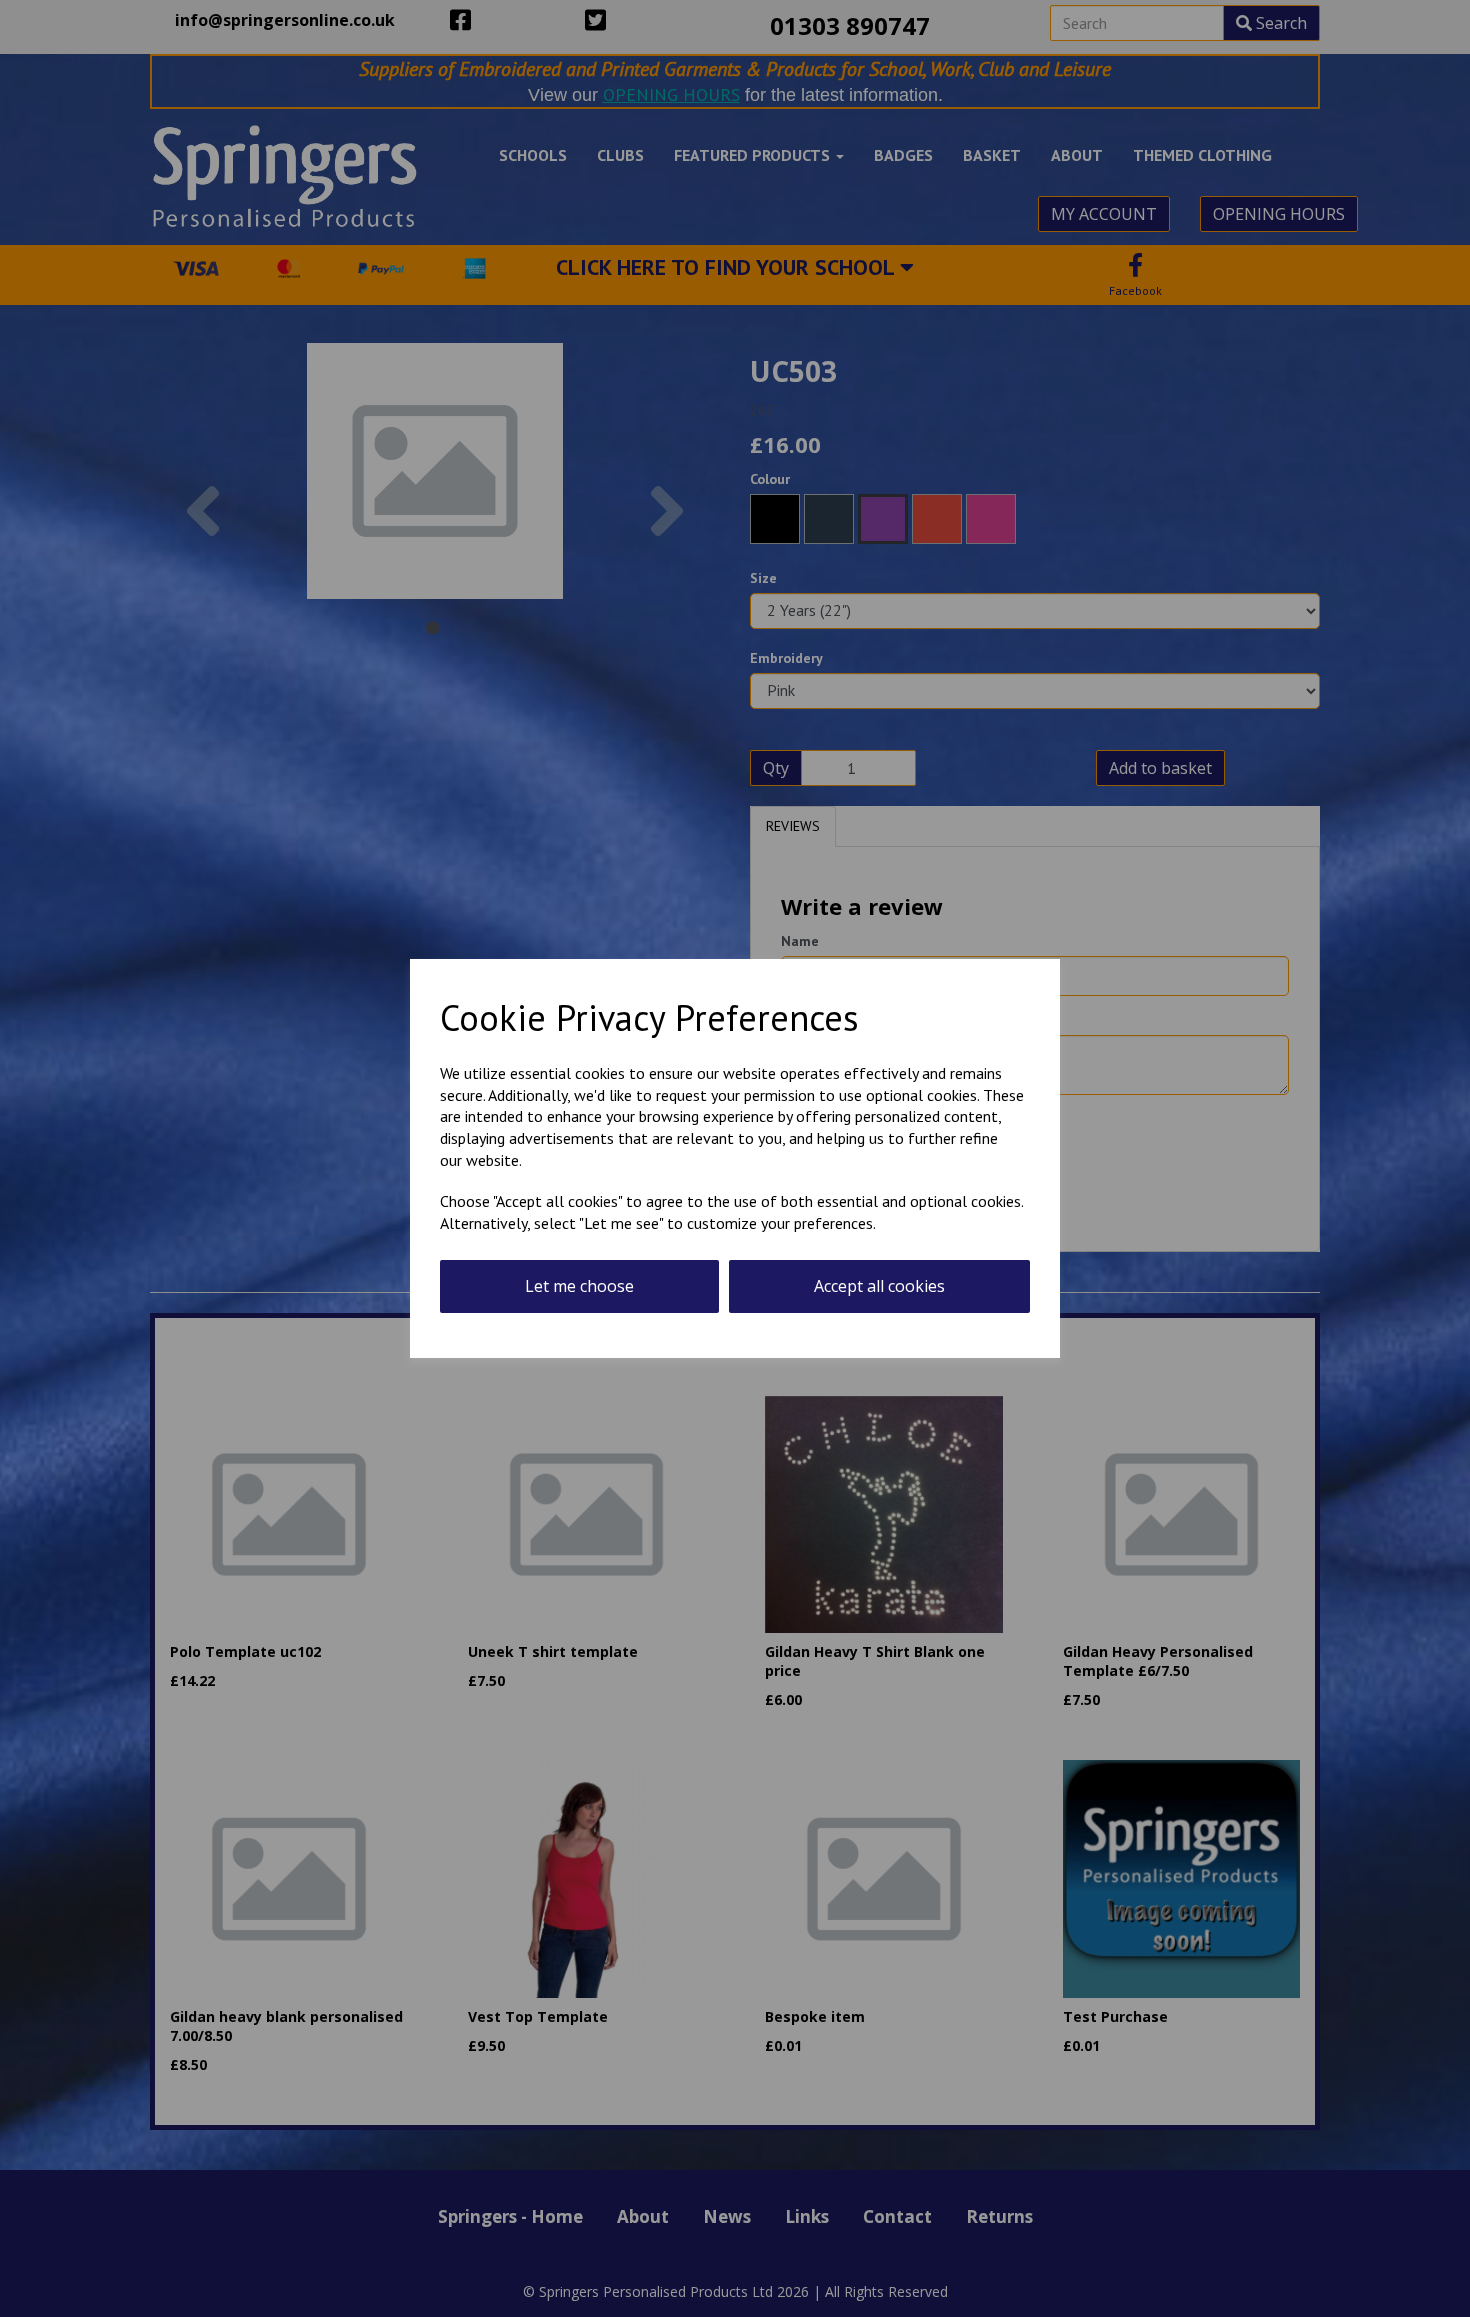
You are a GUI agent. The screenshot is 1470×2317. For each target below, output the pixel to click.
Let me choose (579, 1286)
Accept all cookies (879, 1286)
